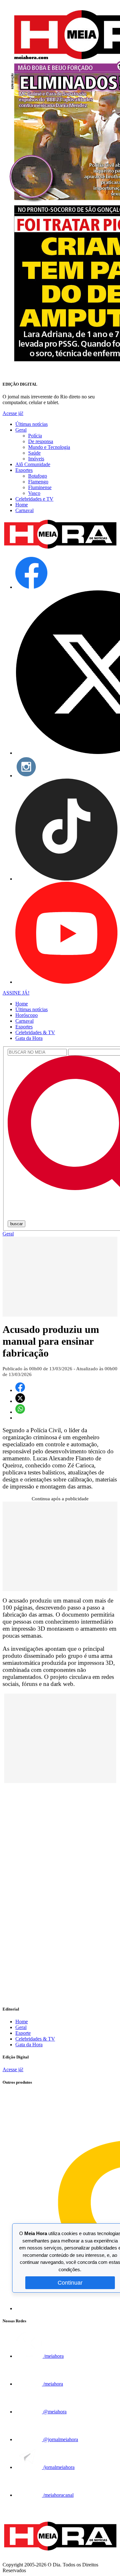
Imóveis (36, 459)
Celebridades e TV (34, 499)
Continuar (70, 2283)
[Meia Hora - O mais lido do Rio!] (60, 549)
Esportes (24, 470)
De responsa (41, 441)
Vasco (34, 493)
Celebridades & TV (35, 1032)
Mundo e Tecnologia (49, 447)
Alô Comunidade (33, 464)
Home (22, 505)
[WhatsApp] (20, 1412)
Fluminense (40, 487)
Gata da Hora (29, 1038)
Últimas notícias (32, 424)
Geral (21, 430)
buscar (16, 1224)
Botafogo (38, 476)
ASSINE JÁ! (16, 993)
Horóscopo (27, 1015)
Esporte (23, 2033)
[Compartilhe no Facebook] (20, 1390)
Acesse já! (13, 413)
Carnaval (24, 510)
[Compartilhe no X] (20, 1401)
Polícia (35, 436)
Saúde (34, 453)
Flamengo (38, 482)
